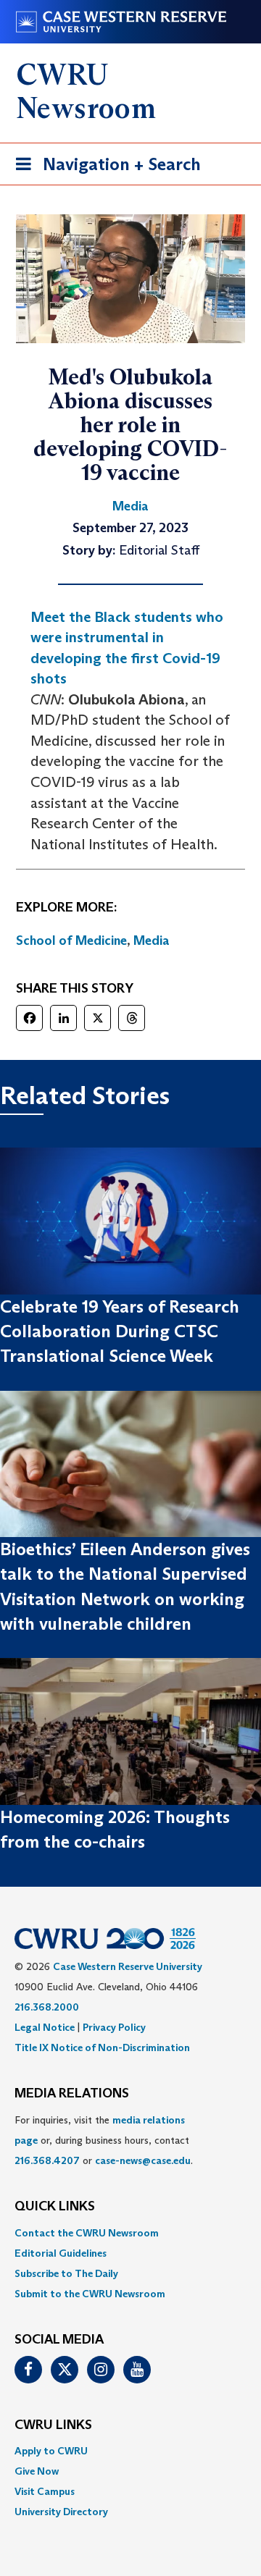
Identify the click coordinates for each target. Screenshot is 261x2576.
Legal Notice (45, 2027)
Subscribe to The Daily (66, 2273)
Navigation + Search (104, 169)
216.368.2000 (47, 2007)
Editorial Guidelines (61, 2253)
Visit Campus (45, 2491)
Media (152, 940)
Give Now (37, 2471)
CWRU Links (53, 2425)
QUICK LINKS (55, 2207)
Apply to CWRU (51, 2451)
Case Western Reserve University (128, 1966)
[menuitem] (130, 2233)
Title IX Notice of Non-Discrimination (102, 2047)
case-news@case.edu (143, 2160)
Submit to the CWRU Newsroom (90, 2294)
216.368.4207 (47, 2160)
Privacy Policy (114, 2027)
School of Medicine (71, 940)
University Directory (61, 2512)
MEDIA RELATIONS (72, 2094)
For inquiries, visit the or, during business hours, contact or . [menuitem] (104, 2140)
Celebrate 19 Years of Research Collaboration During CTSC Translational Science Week (120, 1331)
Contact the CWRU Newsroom (87, 2233)
